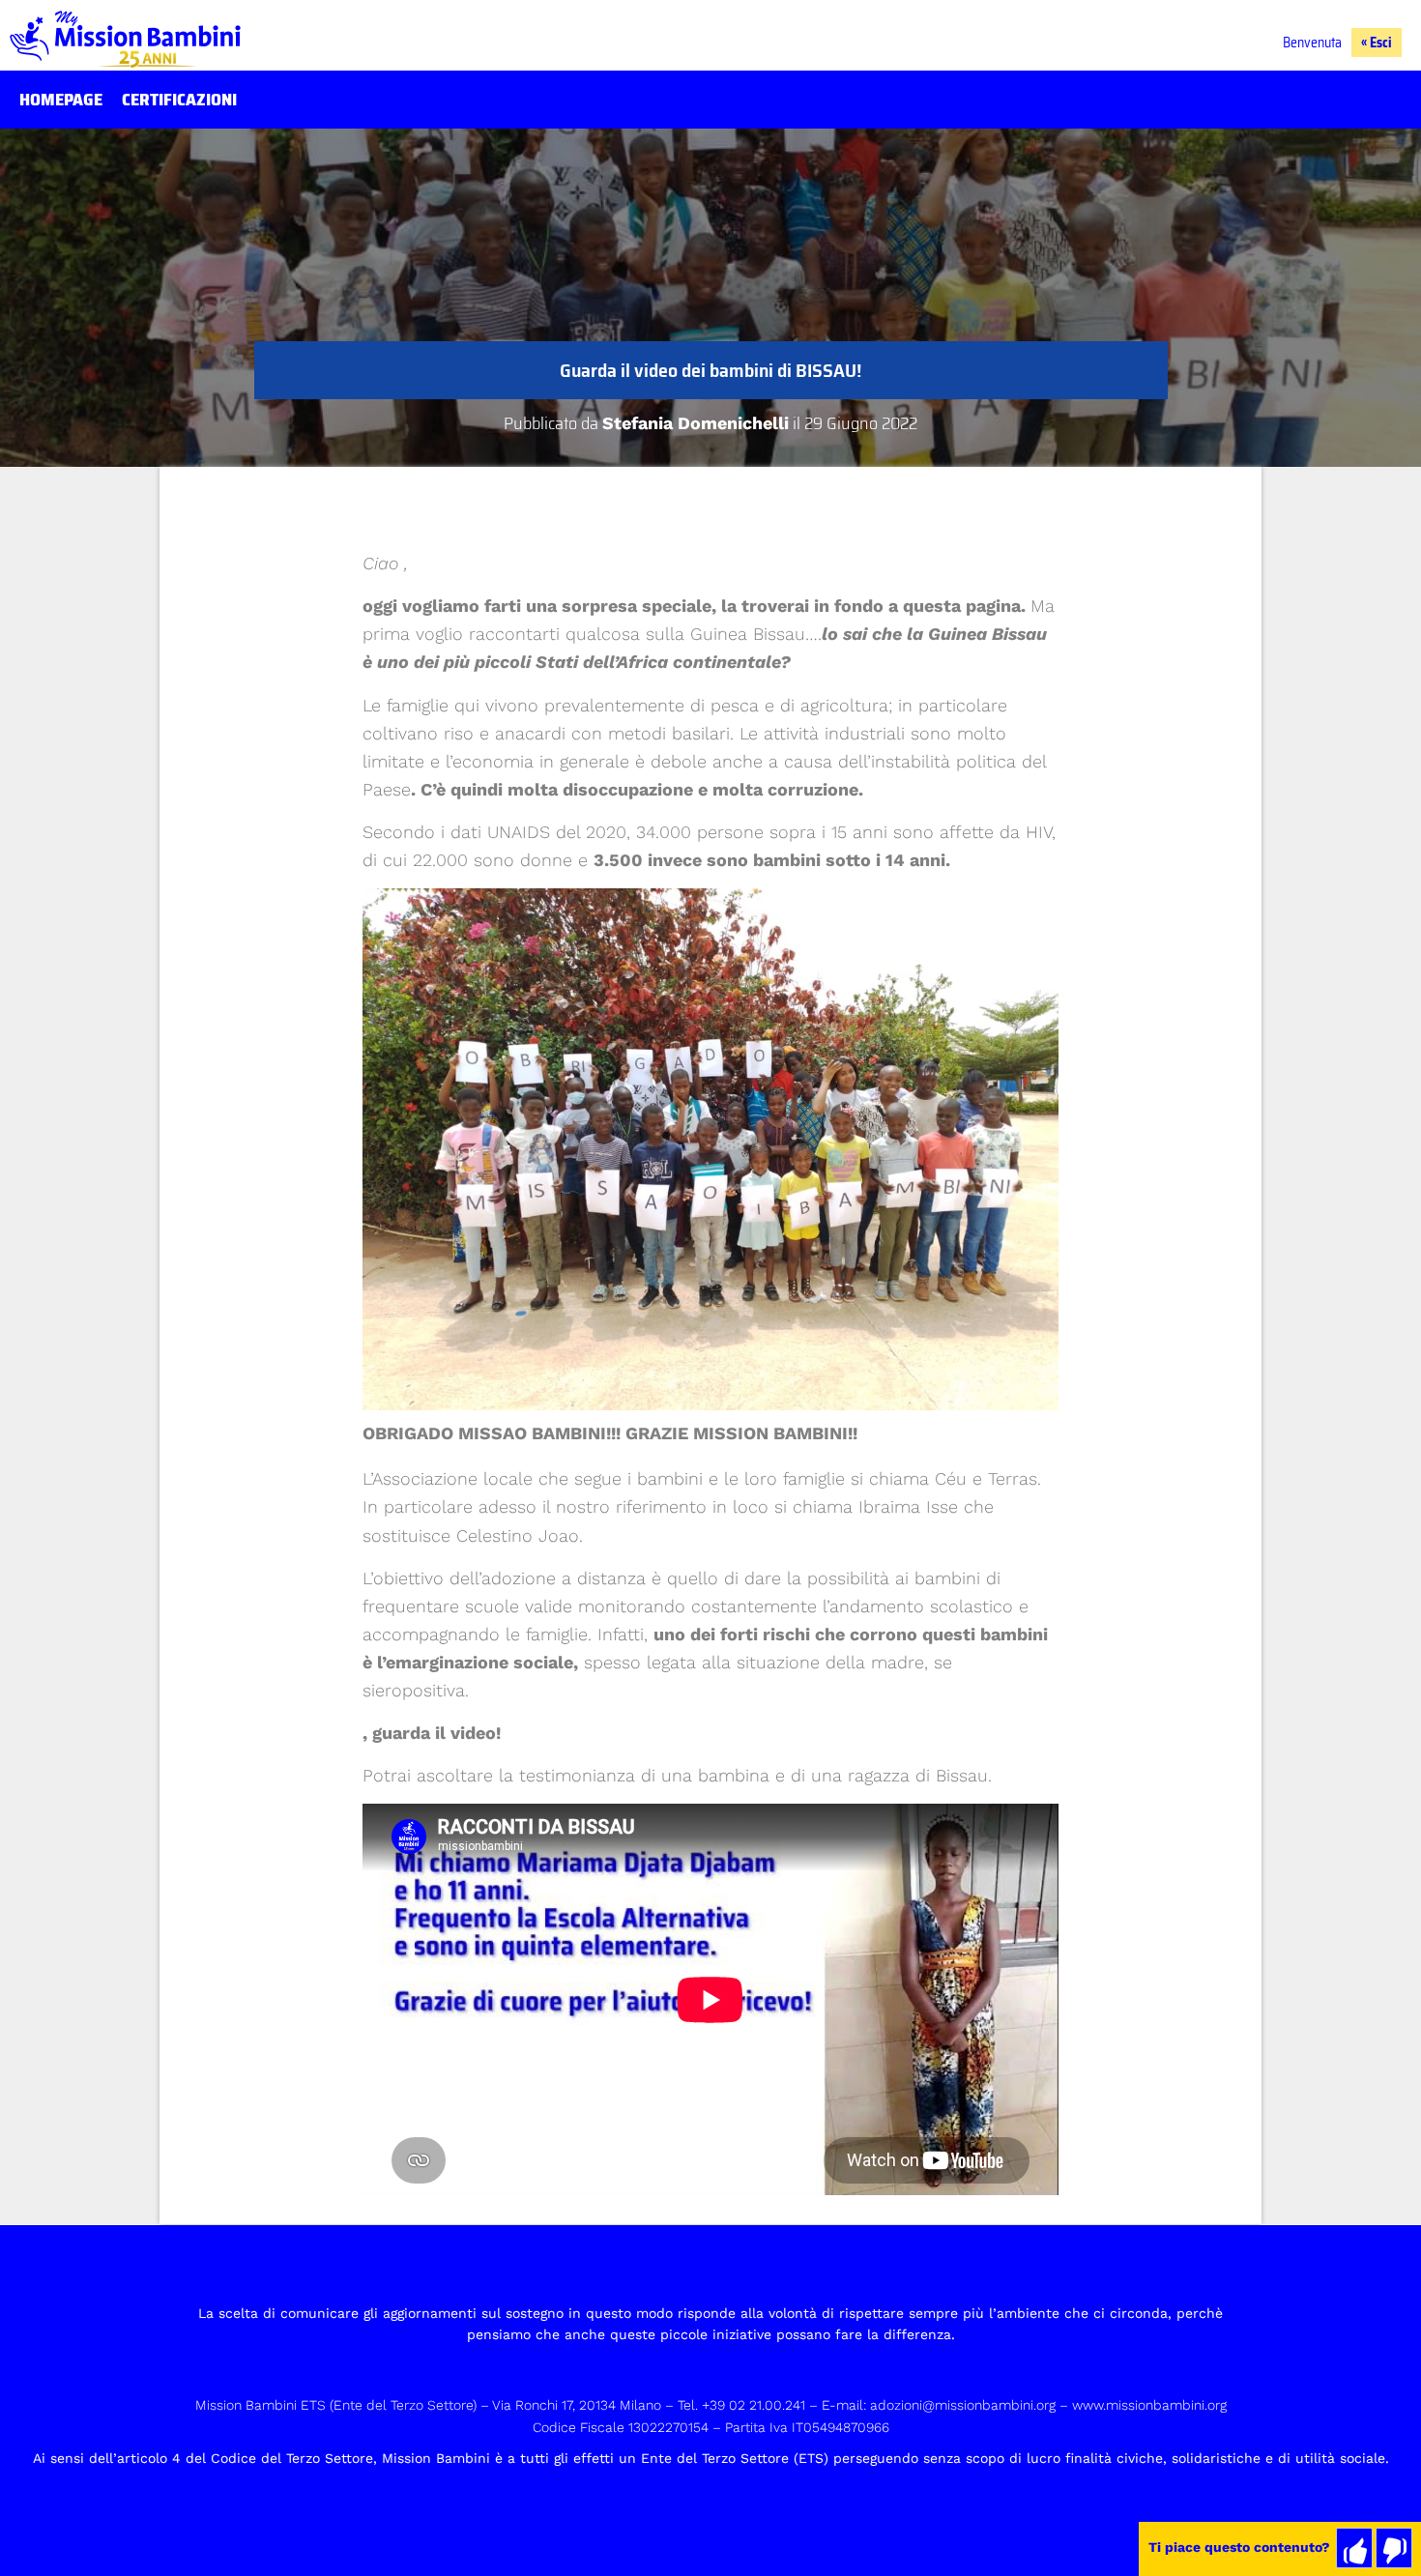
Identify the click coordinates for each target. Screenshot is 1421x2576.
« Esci (1377, 43)
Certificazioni (179, 100)
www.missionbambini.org (1149, 2405)
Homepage (61, 100)
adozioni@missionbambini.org (963, 2405)
